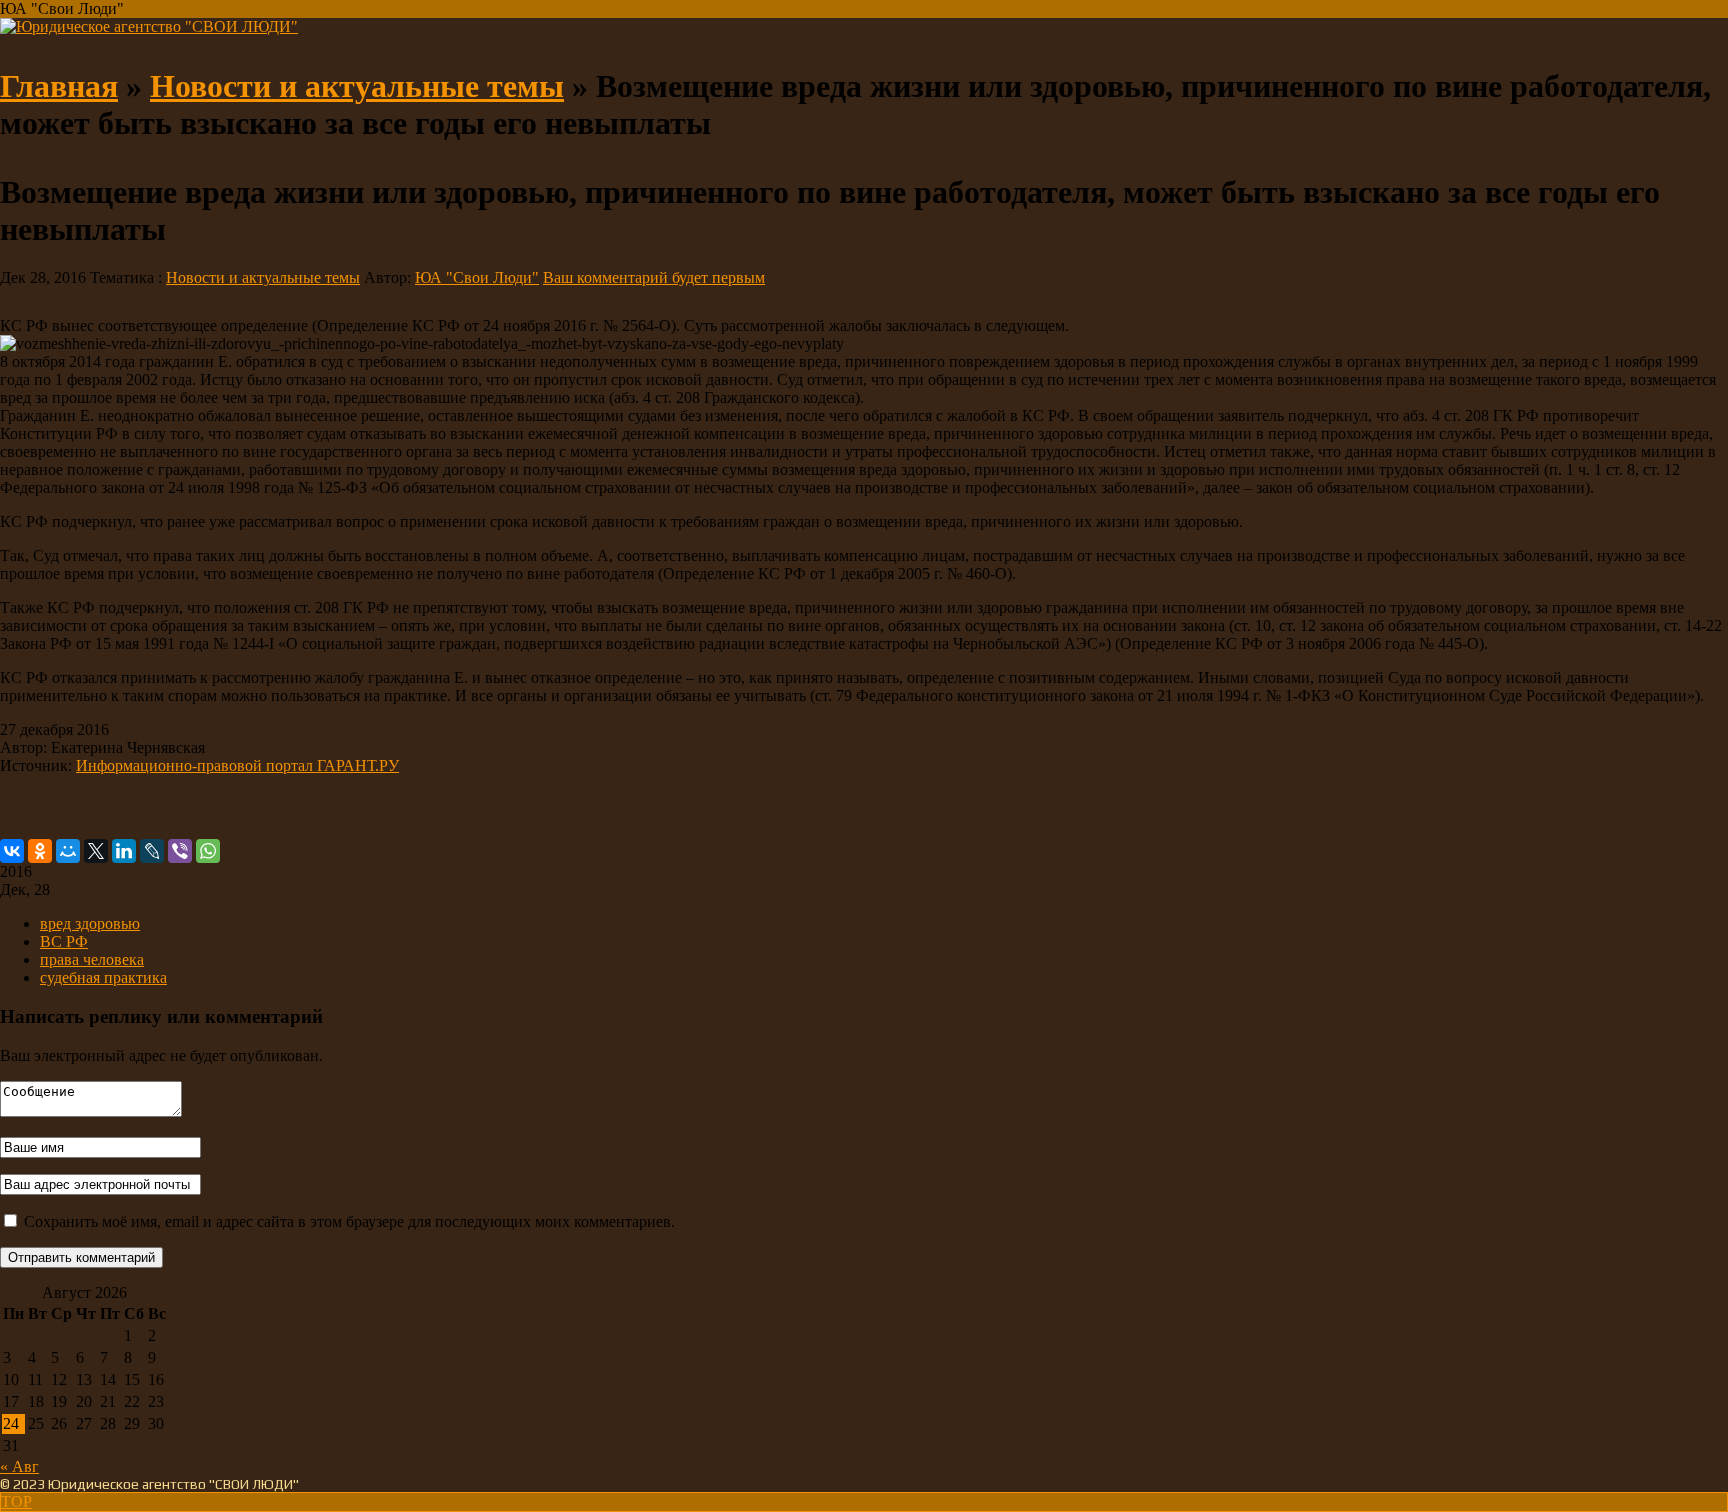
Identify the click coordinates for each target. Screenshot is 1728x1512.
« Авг (19, 1466)
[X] (96, 851)
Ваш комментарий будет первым (654, 277)
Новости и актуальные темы (357, 86)
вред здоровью (90, 923)
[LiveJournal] (152, 851)
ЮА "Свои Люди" (477, 277)
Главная (59, 86)
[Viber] (180, 851)
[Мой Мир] (68, 851)
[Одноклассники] (40, 851)
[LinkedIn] (124, 851)
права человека (92, 959)
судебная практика (103, 977)
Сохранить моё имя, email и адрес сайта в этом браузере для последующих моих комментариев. (349, 1221)
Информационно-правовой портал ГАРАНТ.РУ (237, 765)
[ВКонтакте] (12, 851)
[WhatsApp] (208, 851)
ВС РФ (64, 941)
